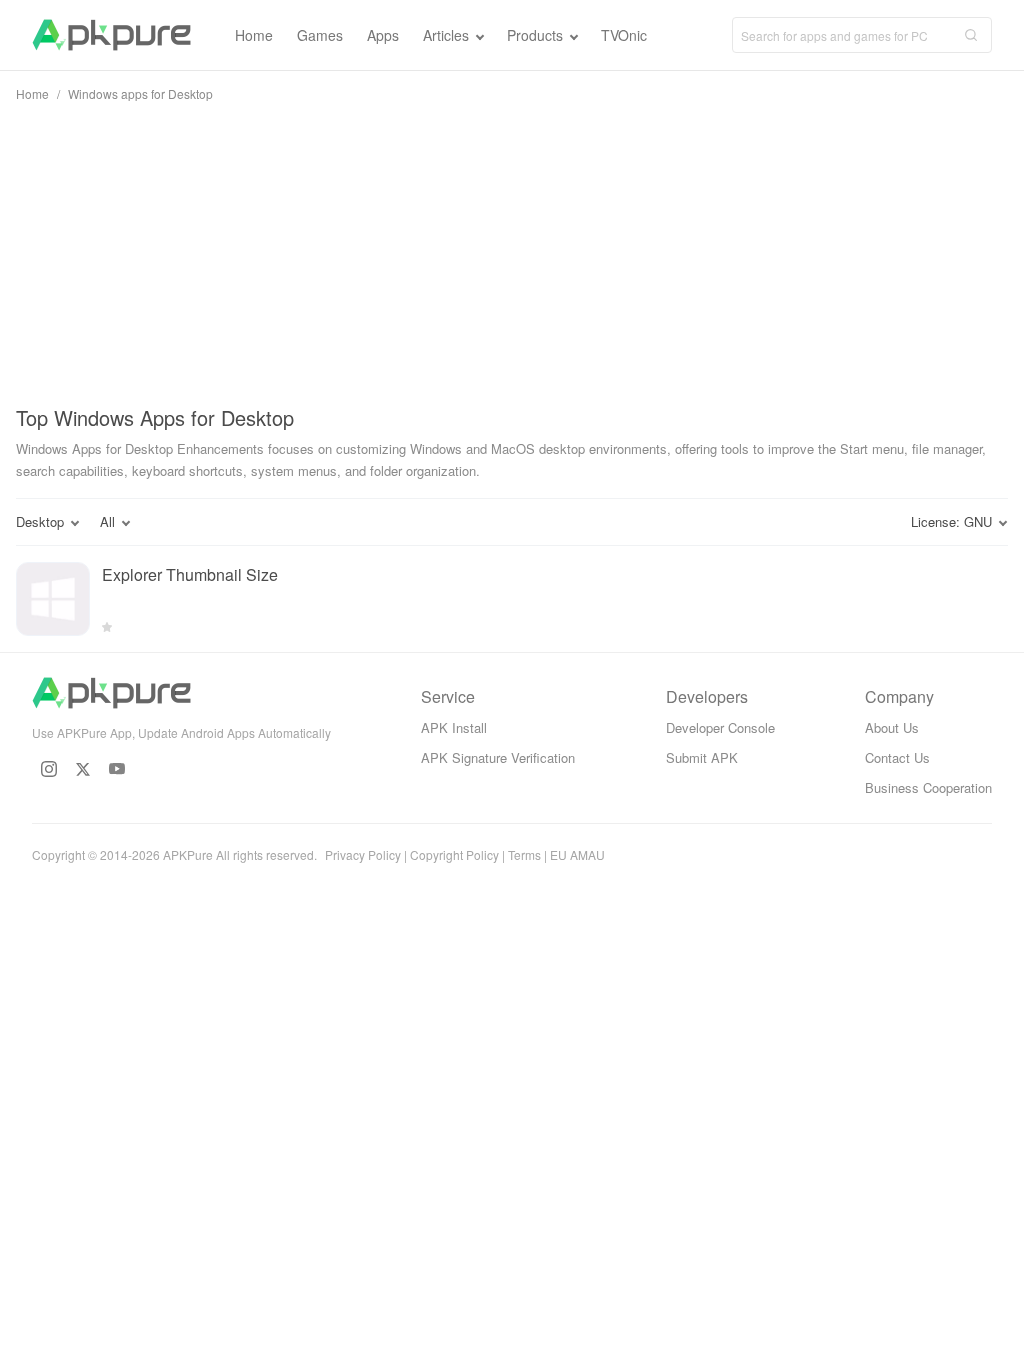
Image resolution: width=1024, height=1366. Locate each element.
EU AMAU (577, 854)
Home (32, 93)
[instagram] (49, 769)
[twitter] (83, 769)
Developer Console (720, 727)
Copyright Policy (454, 854)
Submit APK (702, 757)
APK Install (454, 727)
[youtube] (117, 769)
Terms (524, 854)
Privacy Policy (363, 854)
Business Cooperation (928, 787)
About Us (892, 727)
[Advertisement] (512, 250)
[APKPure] (111, 35)
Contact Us (897, 757)
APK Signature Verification (498, 757)
